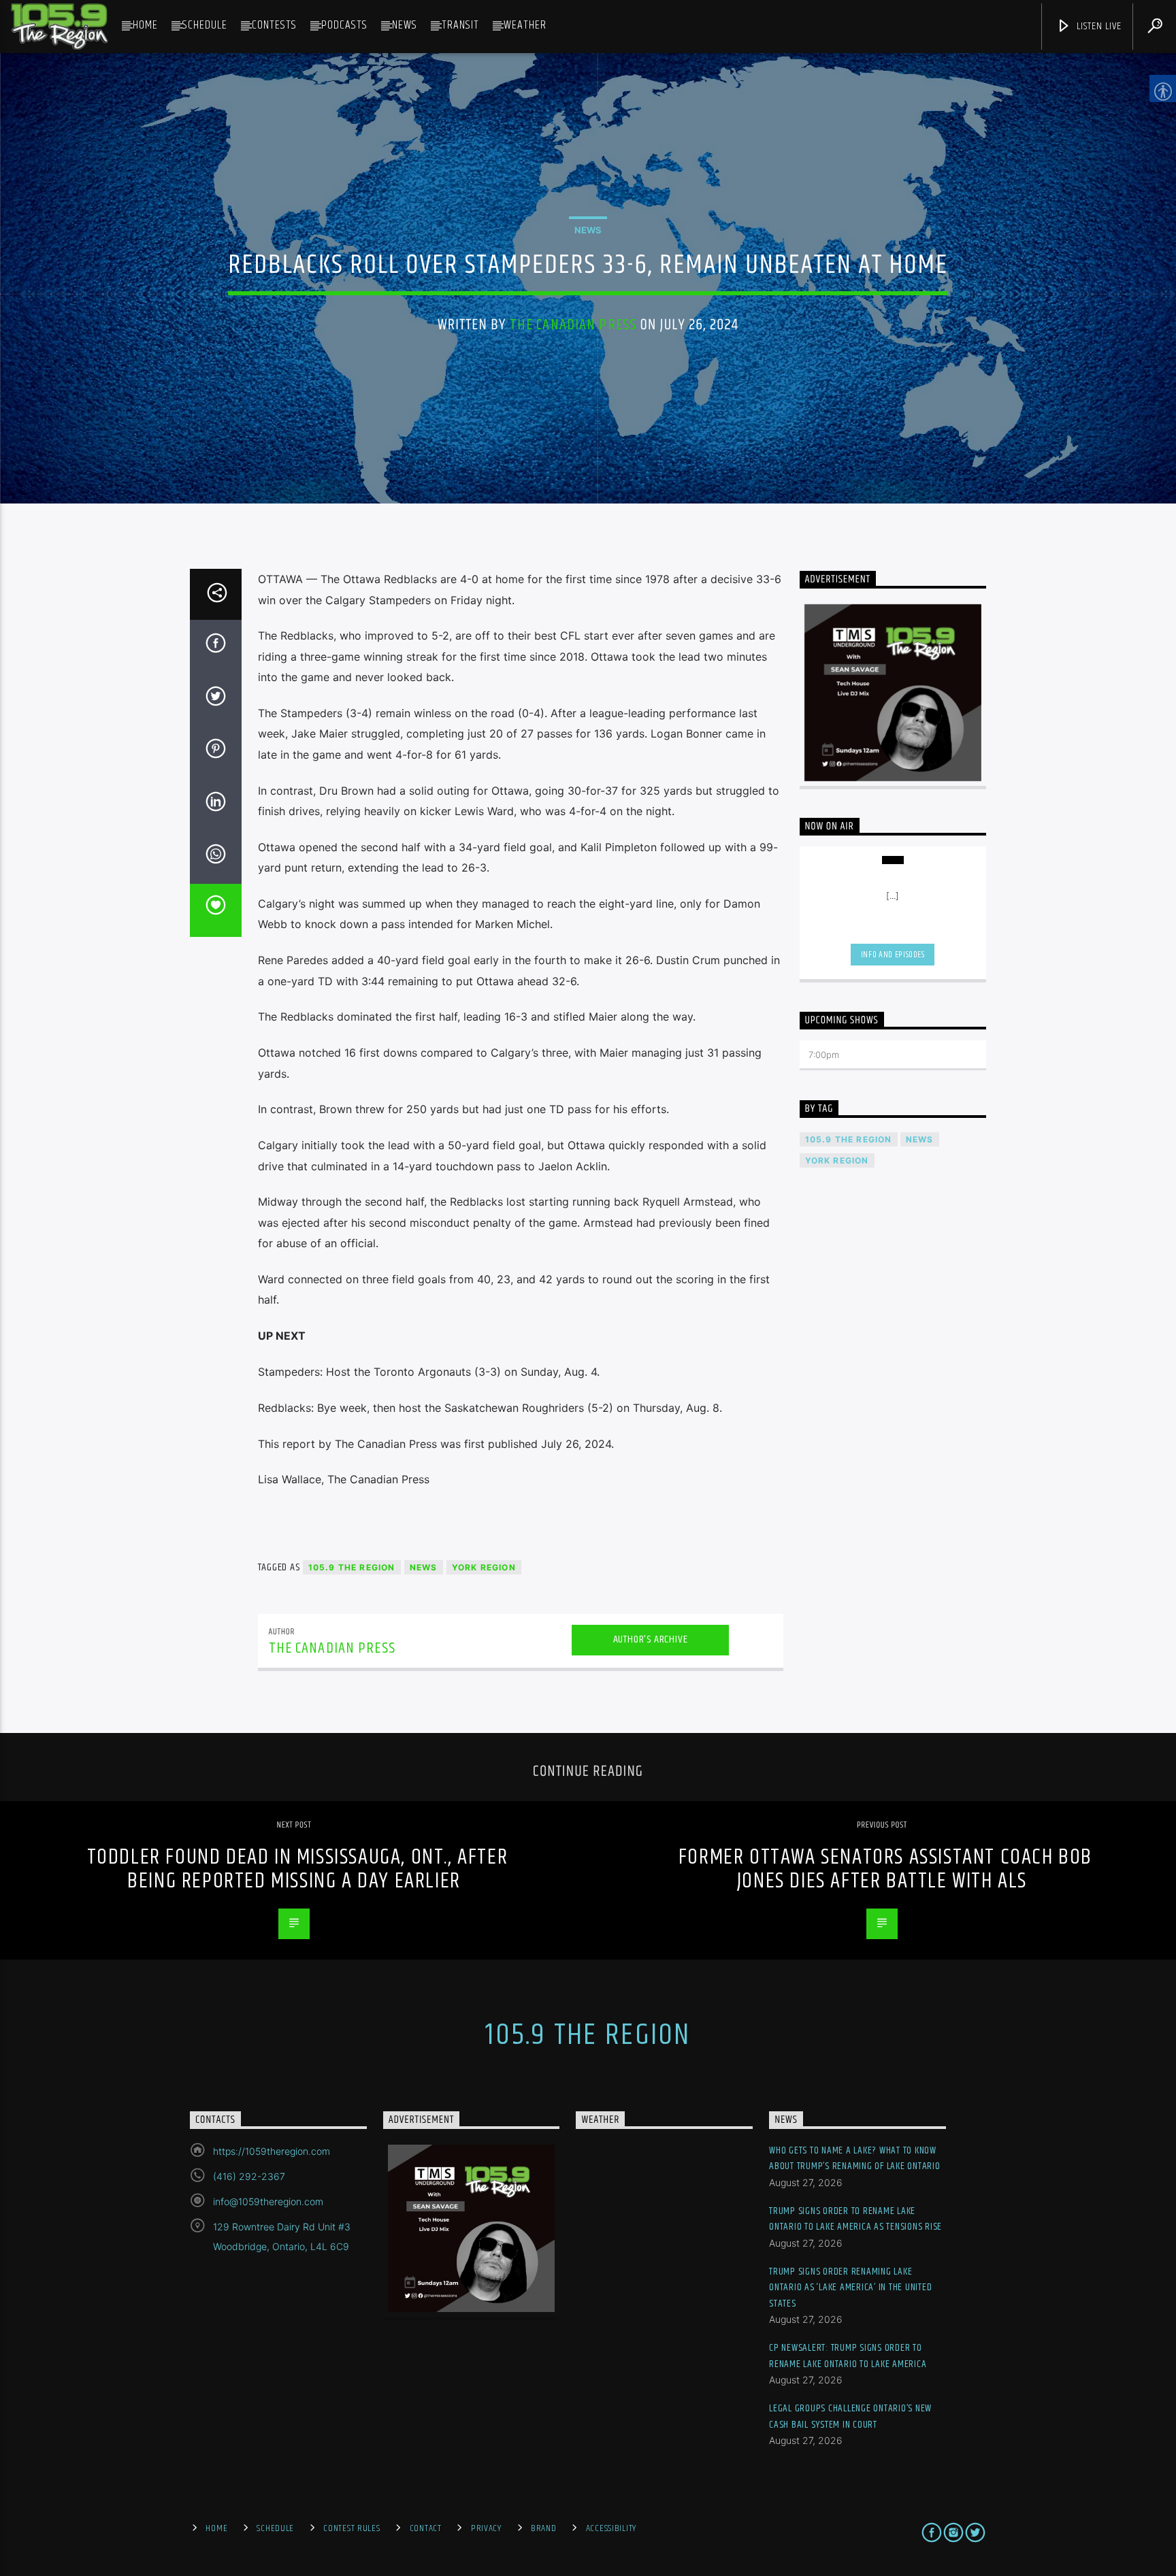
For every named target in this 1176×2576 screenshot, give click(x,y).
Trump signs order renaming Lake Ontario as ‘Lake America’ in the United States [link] (850, 2288)
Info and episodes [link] (893, 955)
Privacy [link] (486, 2528)
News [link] (405, 25)
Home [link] (145, 25)
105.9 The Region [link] (352, 1567)
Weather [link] (525, 25)
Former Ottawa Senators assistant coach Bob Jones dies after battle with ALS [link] (885, 1869)
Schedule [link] (205, 25)
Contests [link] (274, 25)
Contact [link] (426, 2528)
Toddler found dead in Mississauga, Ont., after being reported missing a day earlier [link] (298, 1869)
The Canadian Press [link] (573, 325)
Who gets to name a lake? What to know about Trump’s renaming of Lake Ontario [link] (855, 2159)
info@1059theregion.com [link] (268, 2201)
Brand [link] (544, 2528)
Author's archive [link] (651, 1639)
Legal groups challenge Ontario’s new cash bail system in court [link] (850, 2416)
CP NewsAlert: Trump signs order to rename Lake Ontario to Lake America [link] (848, 2356)
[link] (59, 27)
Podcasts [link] (344, 25)
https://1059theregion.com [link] (272, 2151)
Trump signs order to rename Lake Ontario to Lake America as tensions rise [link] (855, 2219)
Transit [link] (460, 25)
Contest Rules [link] (352, 2528)
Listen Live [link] (1098, 26)
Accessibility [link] (611, 2528)
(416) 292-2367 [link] (249, 2176)
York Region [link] (484, 1567)
